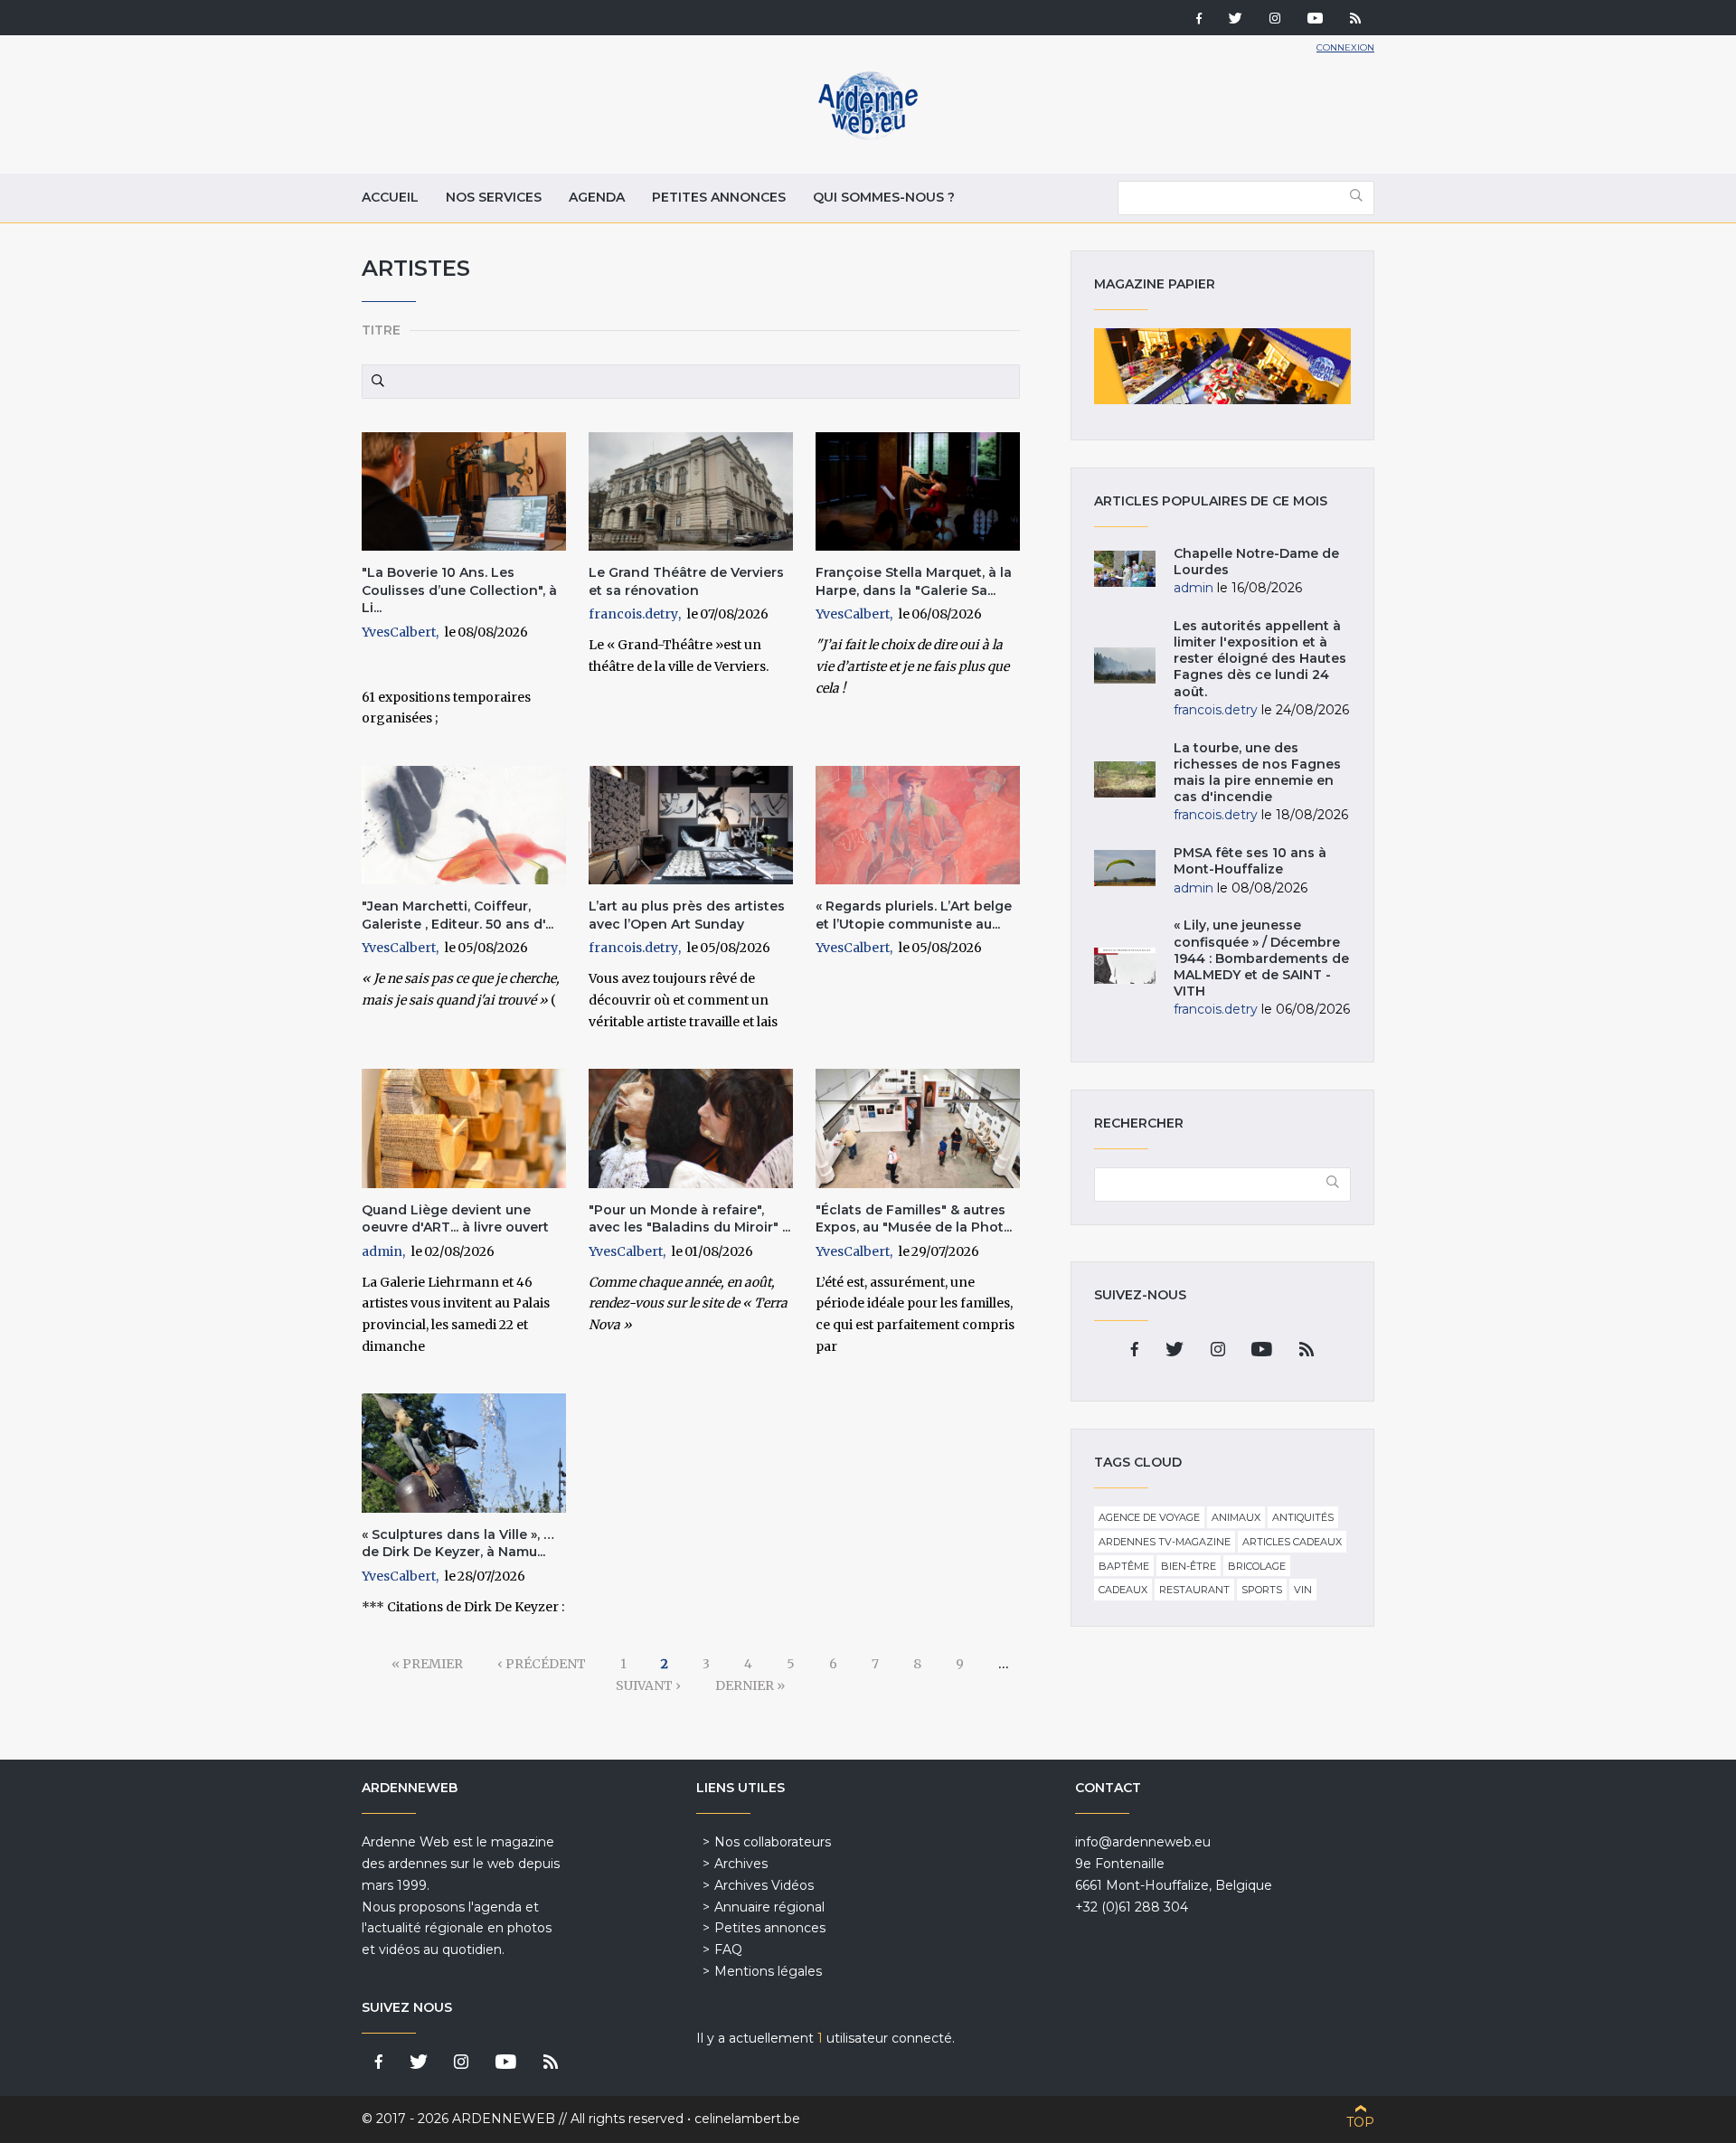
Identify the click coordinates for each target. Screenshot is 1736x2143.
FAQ (728, 1949)
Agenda (597, 197)
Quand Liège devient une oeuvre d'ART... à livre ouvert (455, 1219)
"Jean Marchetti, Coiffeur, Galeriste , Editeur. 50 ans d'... (458, 915)
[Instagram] (1275, 20)
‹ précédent (542, 1664)
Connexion (1345, 47)
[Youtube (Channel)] (1315, 20)
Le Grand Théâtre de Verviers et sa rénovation (686, 581)
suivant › (648, 1685)
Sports (1262, 1590)
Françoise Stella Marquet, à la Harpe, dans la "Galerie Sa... (914, 581)
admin (382, 1251)
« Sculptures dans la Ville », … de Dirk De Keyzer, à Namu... (458, 1544)
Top (1360, 2122)
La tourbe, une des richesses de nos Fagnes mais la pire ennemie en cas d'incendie (1257, 773)
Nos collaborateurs (773, 1842)
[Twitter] (1236, 20)
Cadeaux (1123, 1590)
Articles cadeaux (1292, 1542)
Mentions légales (768, 1971)
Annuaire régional (769, 1907)
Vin (1303, 1590)
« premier (427, 1664)
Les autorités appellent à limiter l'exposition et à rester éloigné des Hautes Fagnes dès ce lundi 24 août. (1260, 659)
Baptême (1124, 1566)
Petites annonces (719, 197)
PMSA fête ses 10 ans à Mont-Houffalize (1250, 861)
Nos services (494, 197)
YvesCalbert (399, 632)
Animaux (1236, 1517)
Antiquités (1303, 1517)
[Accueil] (868, 136)
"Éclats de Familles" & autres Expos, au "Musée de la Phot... (914, 1219)
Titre (381, 330)
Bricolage (1257, 1566)
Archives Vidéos (764, 1885)
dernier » (750, 1685)
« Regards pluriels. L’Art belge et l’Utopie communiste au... (914, 915)
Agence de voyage (1149, 1517)
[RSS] (1355, 20)
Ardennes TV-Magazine (1165, 1542)
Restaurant (1194, 1590)
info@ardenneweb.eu (1143, 1842)
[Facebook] (1199, 20)
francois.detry (633, 614)
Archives (741, 1864)
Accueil (390, 197)
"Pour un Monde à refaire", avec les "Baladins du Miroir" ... (689, 1219)
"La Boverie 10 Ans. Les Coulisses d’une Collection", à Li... (459, 590)
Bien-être (1189, 1566)
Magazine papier (1222, 366)
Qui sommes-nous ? (884, 197)
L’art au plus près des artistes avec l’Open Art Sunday (687, 915)
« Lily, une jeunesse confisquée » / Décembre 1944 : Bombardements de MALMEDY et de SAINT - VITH (1261, 958)
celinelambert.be (747, 2119)
